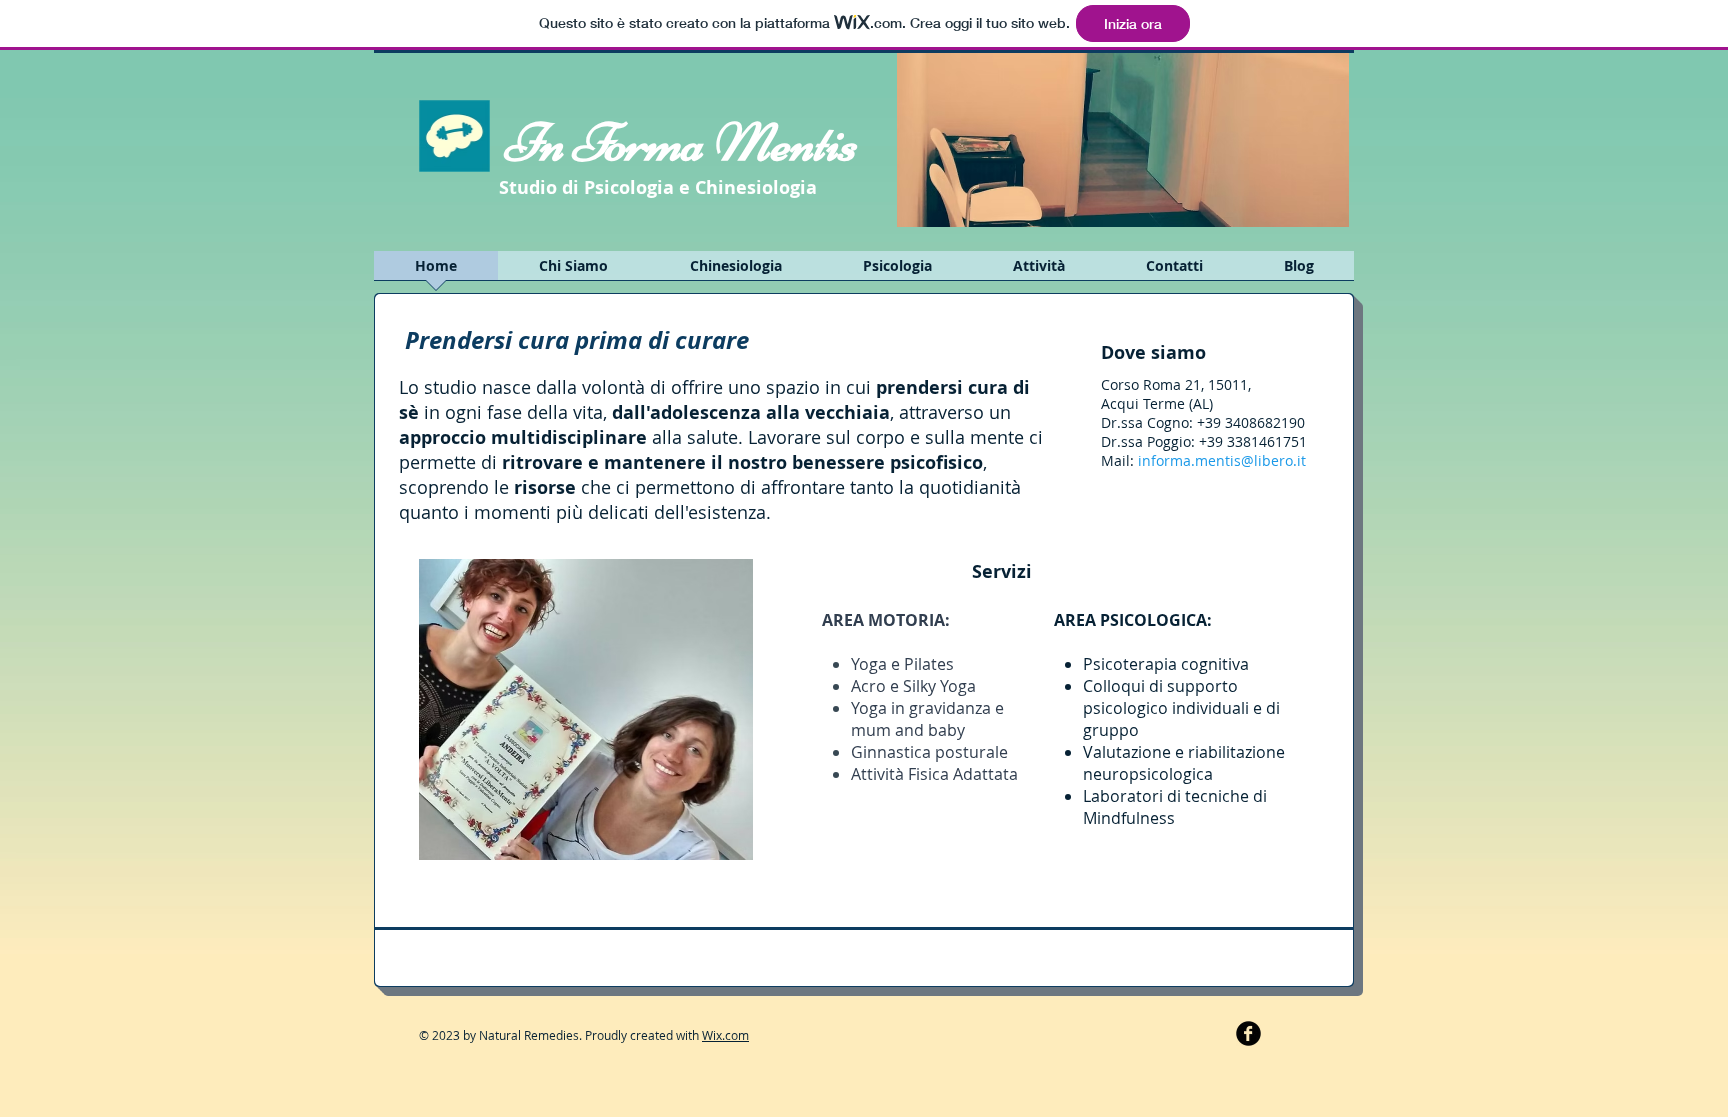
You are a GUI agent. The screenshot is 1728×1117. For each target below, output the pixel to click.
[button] (1123, 139)
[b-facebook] (1248, 1033)
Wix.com (725, 1035)
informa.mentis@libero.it (1222, 460)
